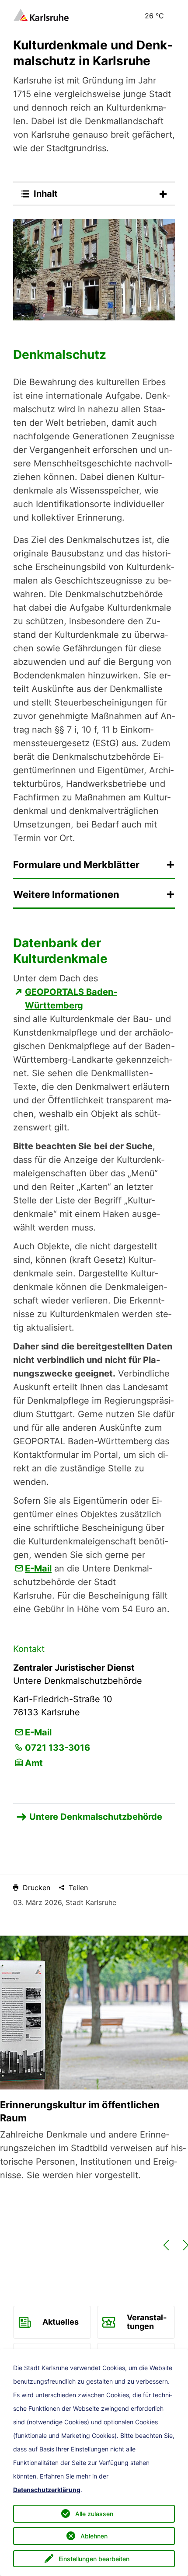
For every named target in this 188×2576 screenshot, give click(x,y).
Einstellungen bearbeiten (94, 2559)
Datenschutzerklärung (47, 2490)
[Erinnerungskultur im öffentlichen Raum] (94, 2013)
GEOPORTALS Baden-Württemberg (71, 999)
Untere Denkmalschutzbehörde (96, 1817)
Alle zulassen (94, 2514)
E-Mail (38, 1568)
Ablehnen (94, 2536)
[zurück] (166, 2250)
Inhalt (46, 194)
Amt (34, 1763)
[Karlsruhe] (41, 14)
